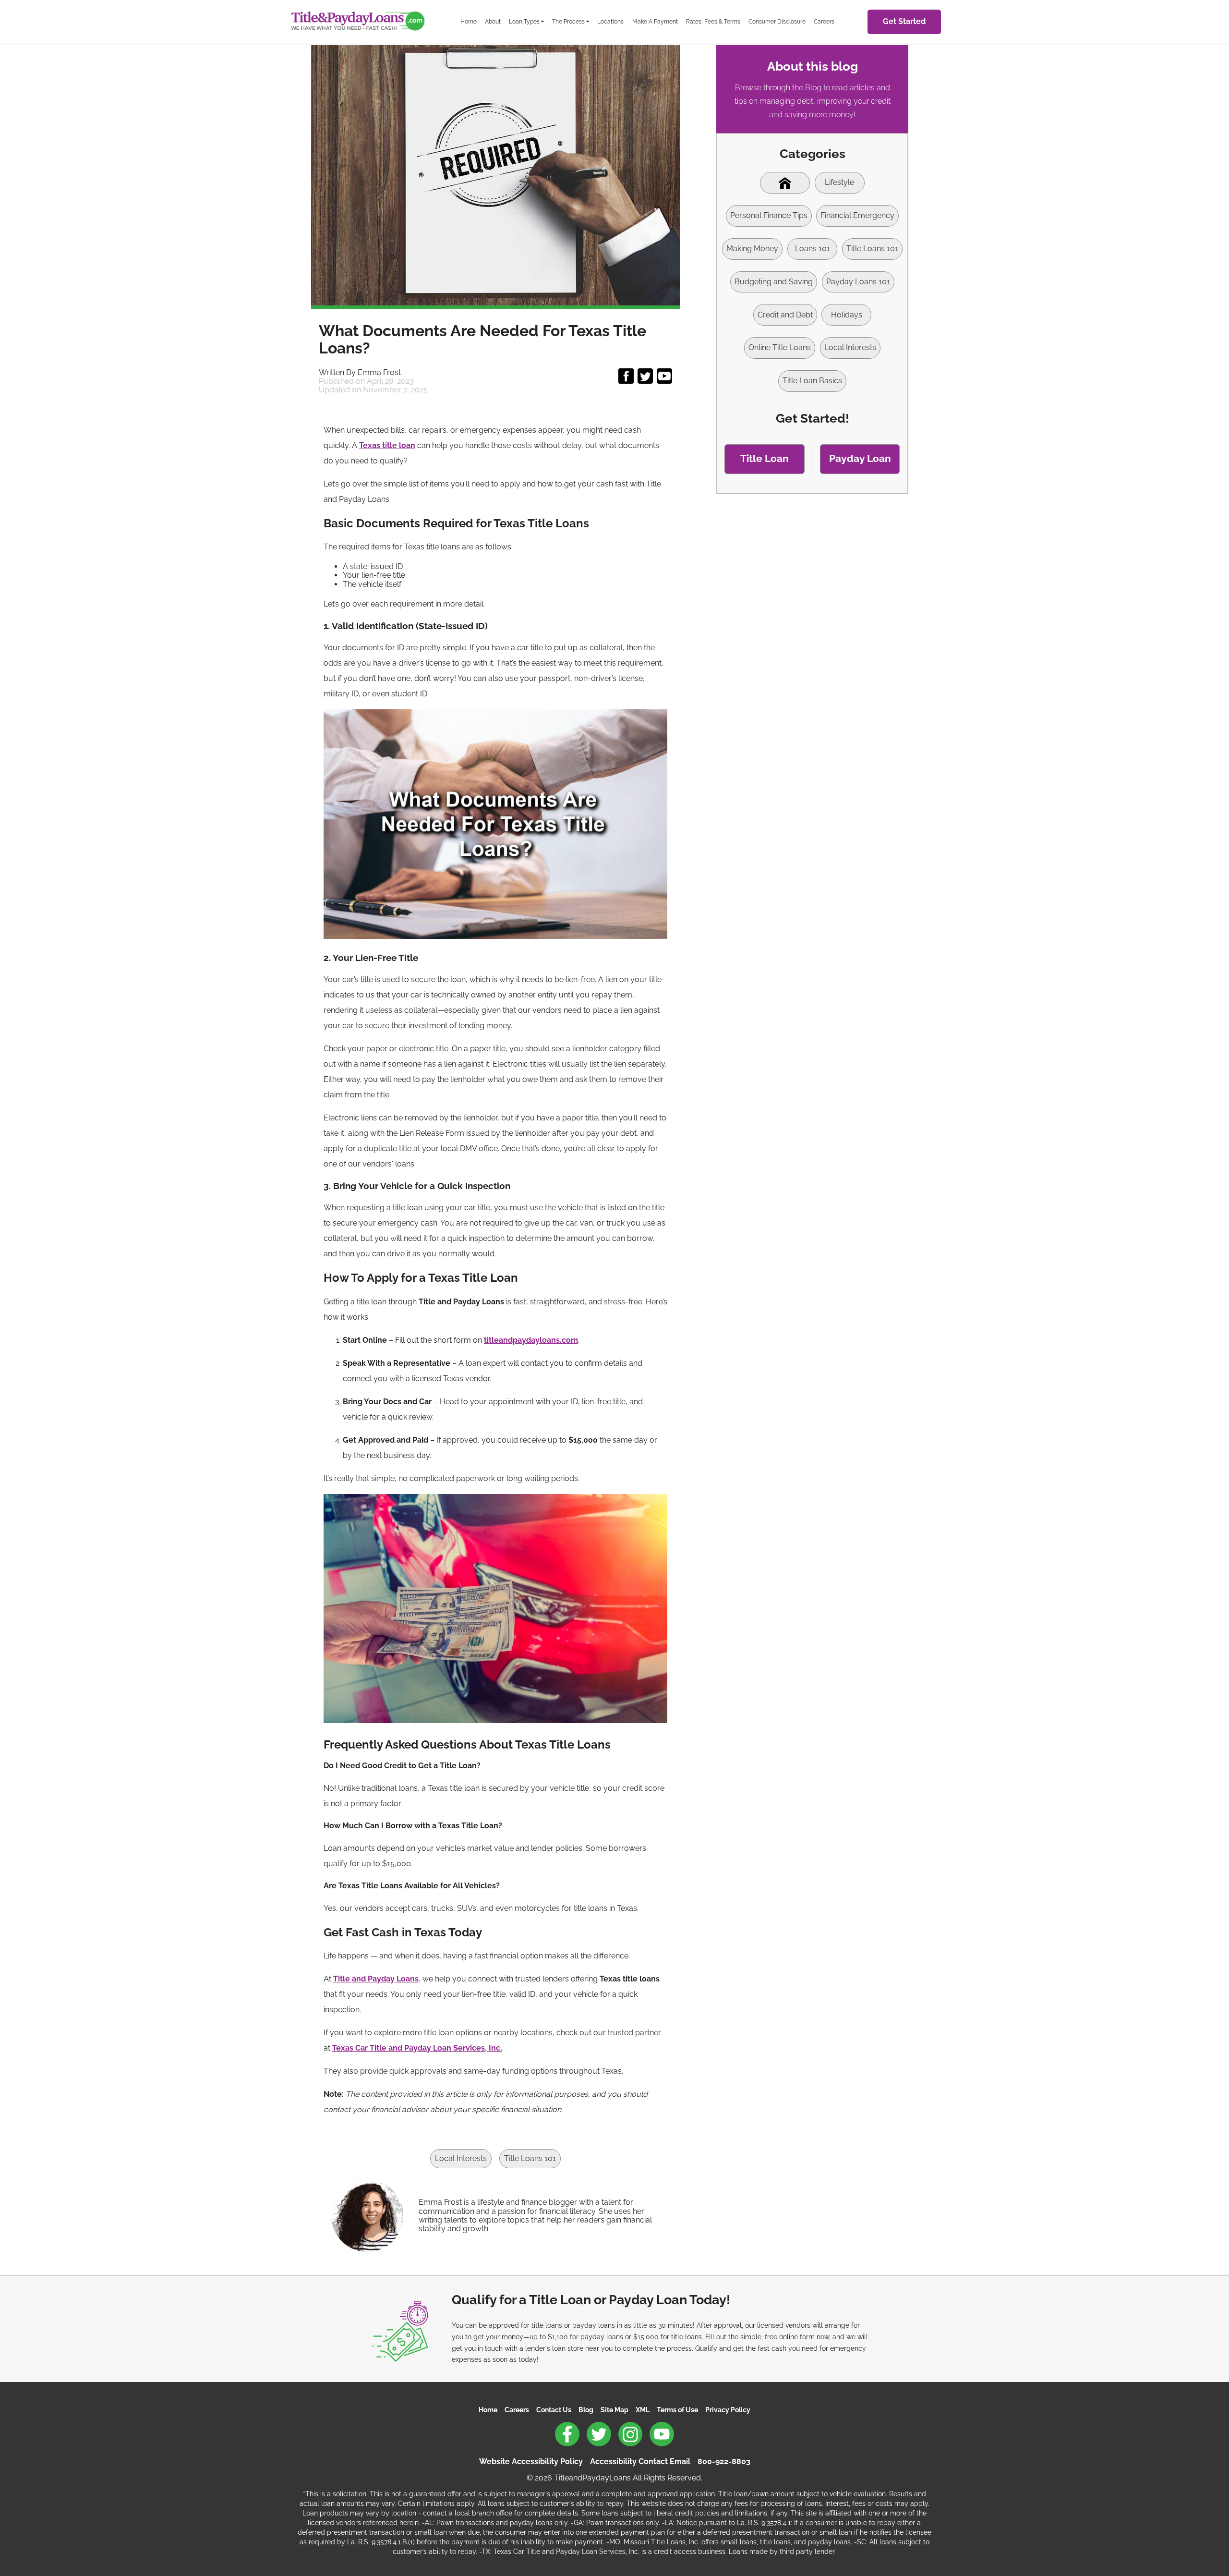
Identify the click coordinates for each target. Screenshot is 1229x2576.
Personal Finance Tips (769, 215)
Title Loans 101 (530, 2158)
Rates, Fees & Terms (713, 21)
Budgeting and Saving (774, 282)
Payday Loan (860, 458)
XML (643, 2410)
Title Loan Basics (812, 381)
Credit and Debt (785, 315)
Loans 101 (813, 249)
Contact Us (554, 2410)
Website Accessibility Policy (531, 2461)
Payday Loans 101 (858, 282)
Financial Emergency (857, 215)
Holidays (847, 315)
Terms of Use (677, 2410)
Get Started (904, 21)
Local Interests (461, 2158)
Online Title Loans (780, 347)
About (493, 21)
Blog (586, 2410)
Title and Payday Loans (376, 1979)
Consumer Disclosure (777, 21)
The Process (568, 21)
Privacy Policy (728, 2410)
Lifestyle (839, 182)
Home (469, 21)
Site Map (614, 2410)
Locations (610, 21)
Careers (824, 21)
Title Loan (765, 458)
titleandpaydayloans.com (531, 1340)
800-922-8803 (724, 2461)
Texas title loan (387, 445)
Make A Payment (655, 21)
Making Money (752, 249)
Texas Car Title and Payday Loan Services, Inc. (417, 2048)
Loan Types (524, 21)
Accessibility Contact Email (640, 2461)
